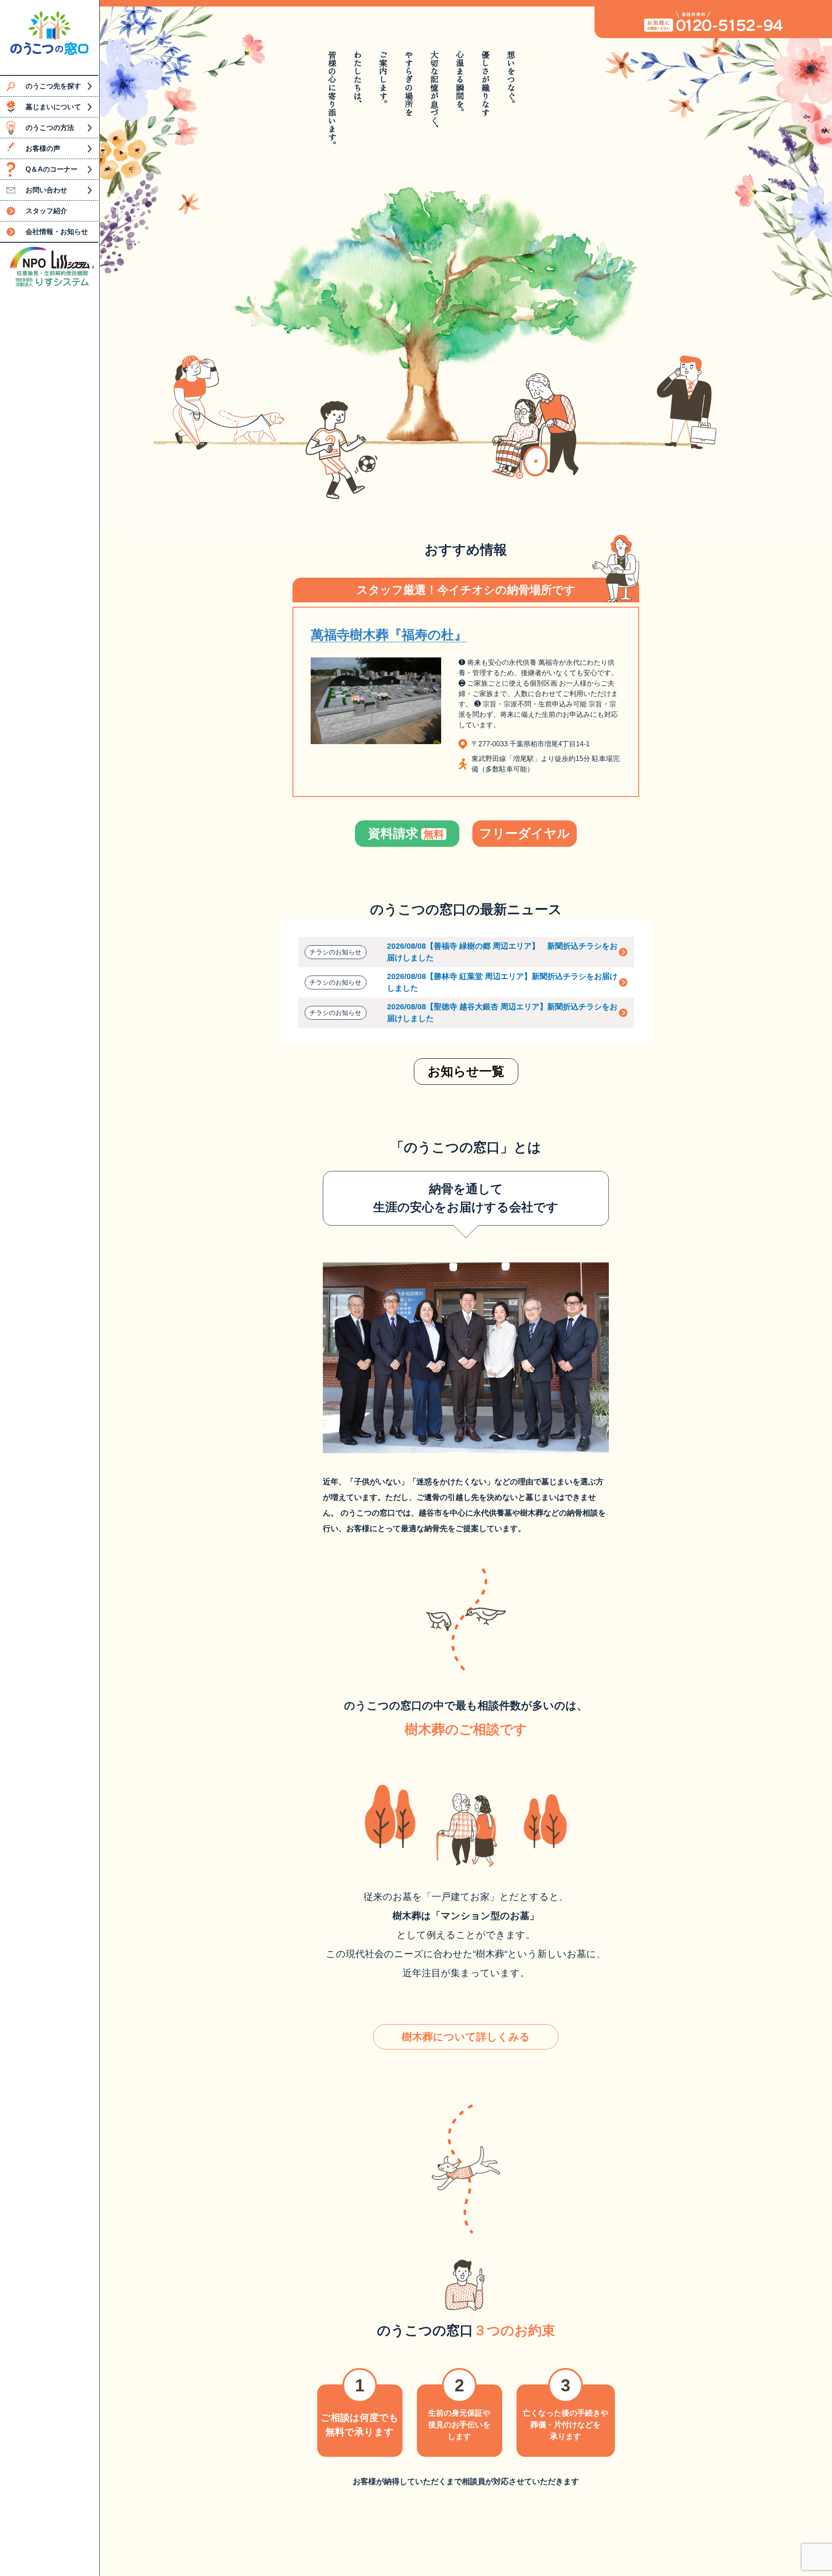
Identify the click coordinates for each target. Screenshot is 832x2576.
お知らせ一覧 (466, 1071)
